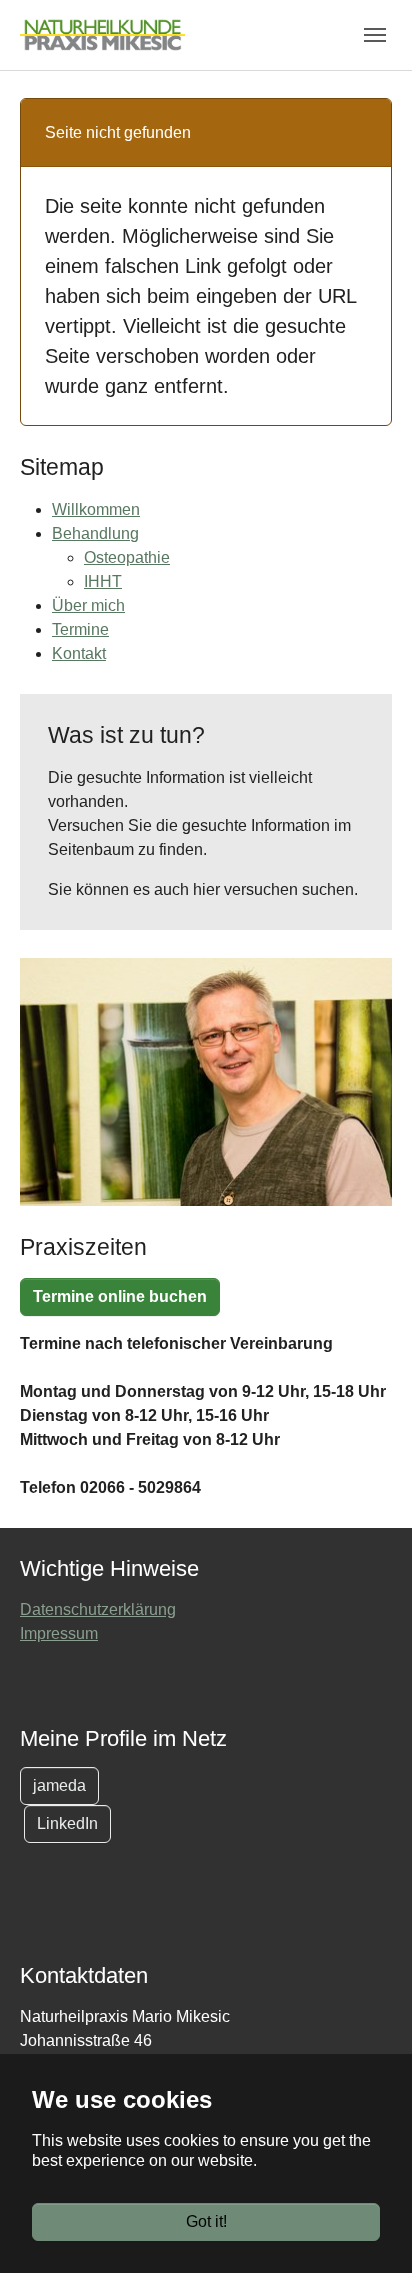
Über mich (88, 605)
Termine (80, 629)
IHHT (103, 581)
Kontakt (79, 653)
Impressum (59, 1633)
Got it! (206, 2221)
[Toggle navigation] (375, 35)
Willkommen (96, 509)
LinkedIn (67, 1823)
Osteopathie (127, 557)
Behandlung (95, 533)
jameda (59, 1785)
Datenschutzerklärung (98, 1609)
